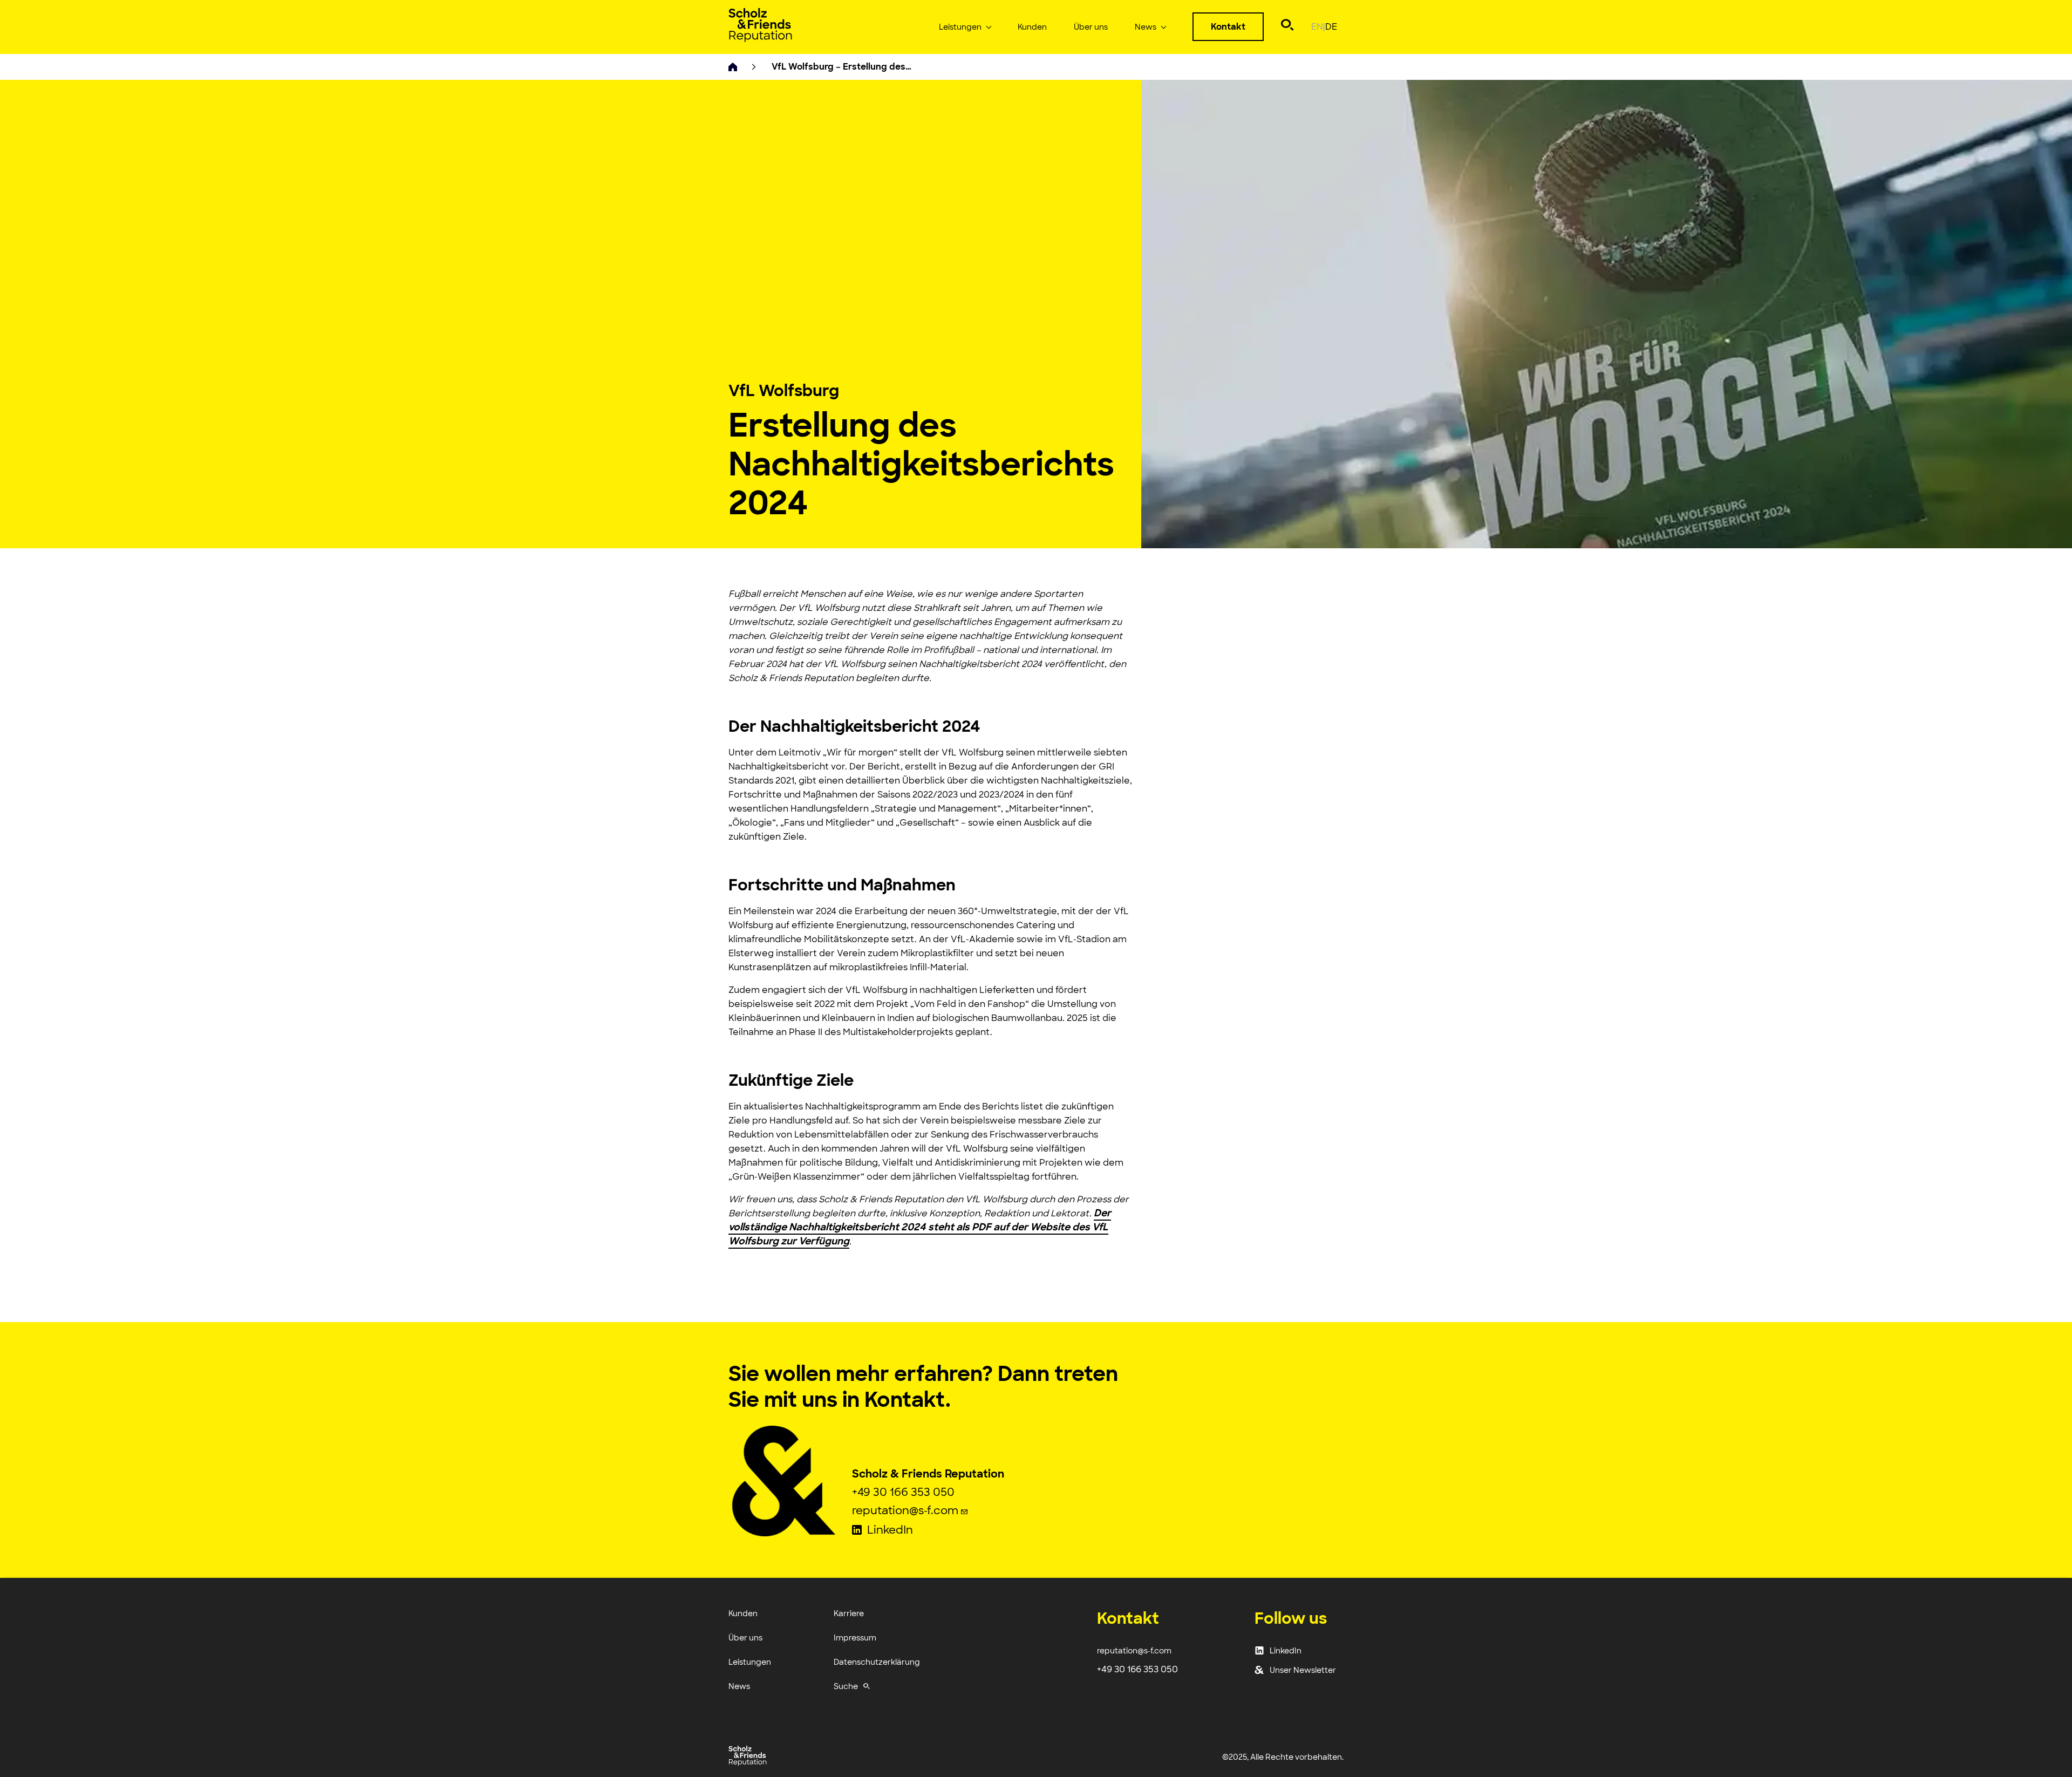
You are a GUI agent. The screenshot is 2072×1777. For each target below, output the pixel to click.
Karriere (849, 1613)
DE (1331, 27)
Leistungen (960, 27)
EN (1318, 27)
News (1146, 27)
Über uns (1091, 27)
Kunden (1032, 27)
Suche (846, 1686)
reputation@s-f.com (906, 1510)
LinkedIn (890, 1531)
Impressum (855, 1638)
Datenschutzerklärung (877, 1662)
